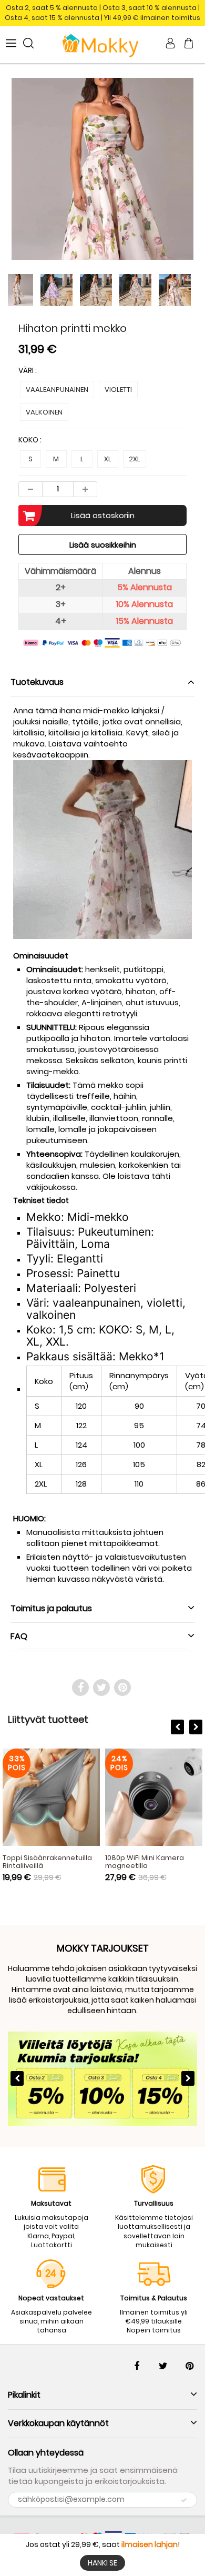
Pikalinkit (24, 2395)
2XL (135, 459)
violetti (118, 390)
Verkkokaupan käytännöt (58, 2423)
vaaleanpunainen (57, 390)
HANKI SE (102, 2563)
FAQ (19, 1636)
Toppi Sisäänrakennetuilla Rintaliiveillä (47, 1862)
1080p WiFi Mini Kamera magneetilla (145, 1862)
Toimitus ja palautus (51, 1608)
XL (108, 459)
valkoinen (44, 412)
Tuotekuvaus (37, 682)
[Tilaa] (184, 2500)
